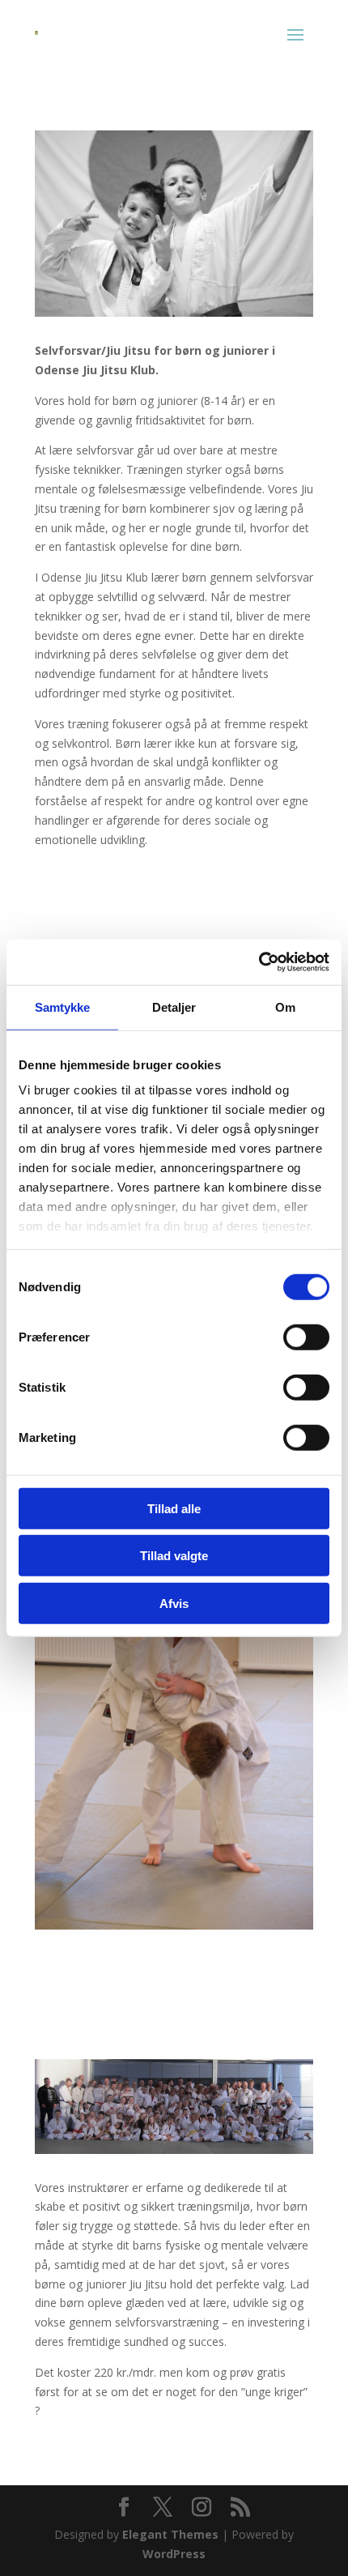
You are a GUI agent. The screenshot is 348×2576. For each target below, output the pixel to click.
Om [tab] (285, 1007)
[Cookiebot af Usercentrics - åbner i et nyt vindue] (259, 962)
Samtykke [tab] (63, 1007)
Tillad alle (174, 1508)
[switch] (306, 1337)
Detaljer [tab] (174, 1007)
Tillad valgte (174, 1556)
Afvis (174, 1603)
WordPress (174, 2554)
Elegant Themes (170, 2534)
